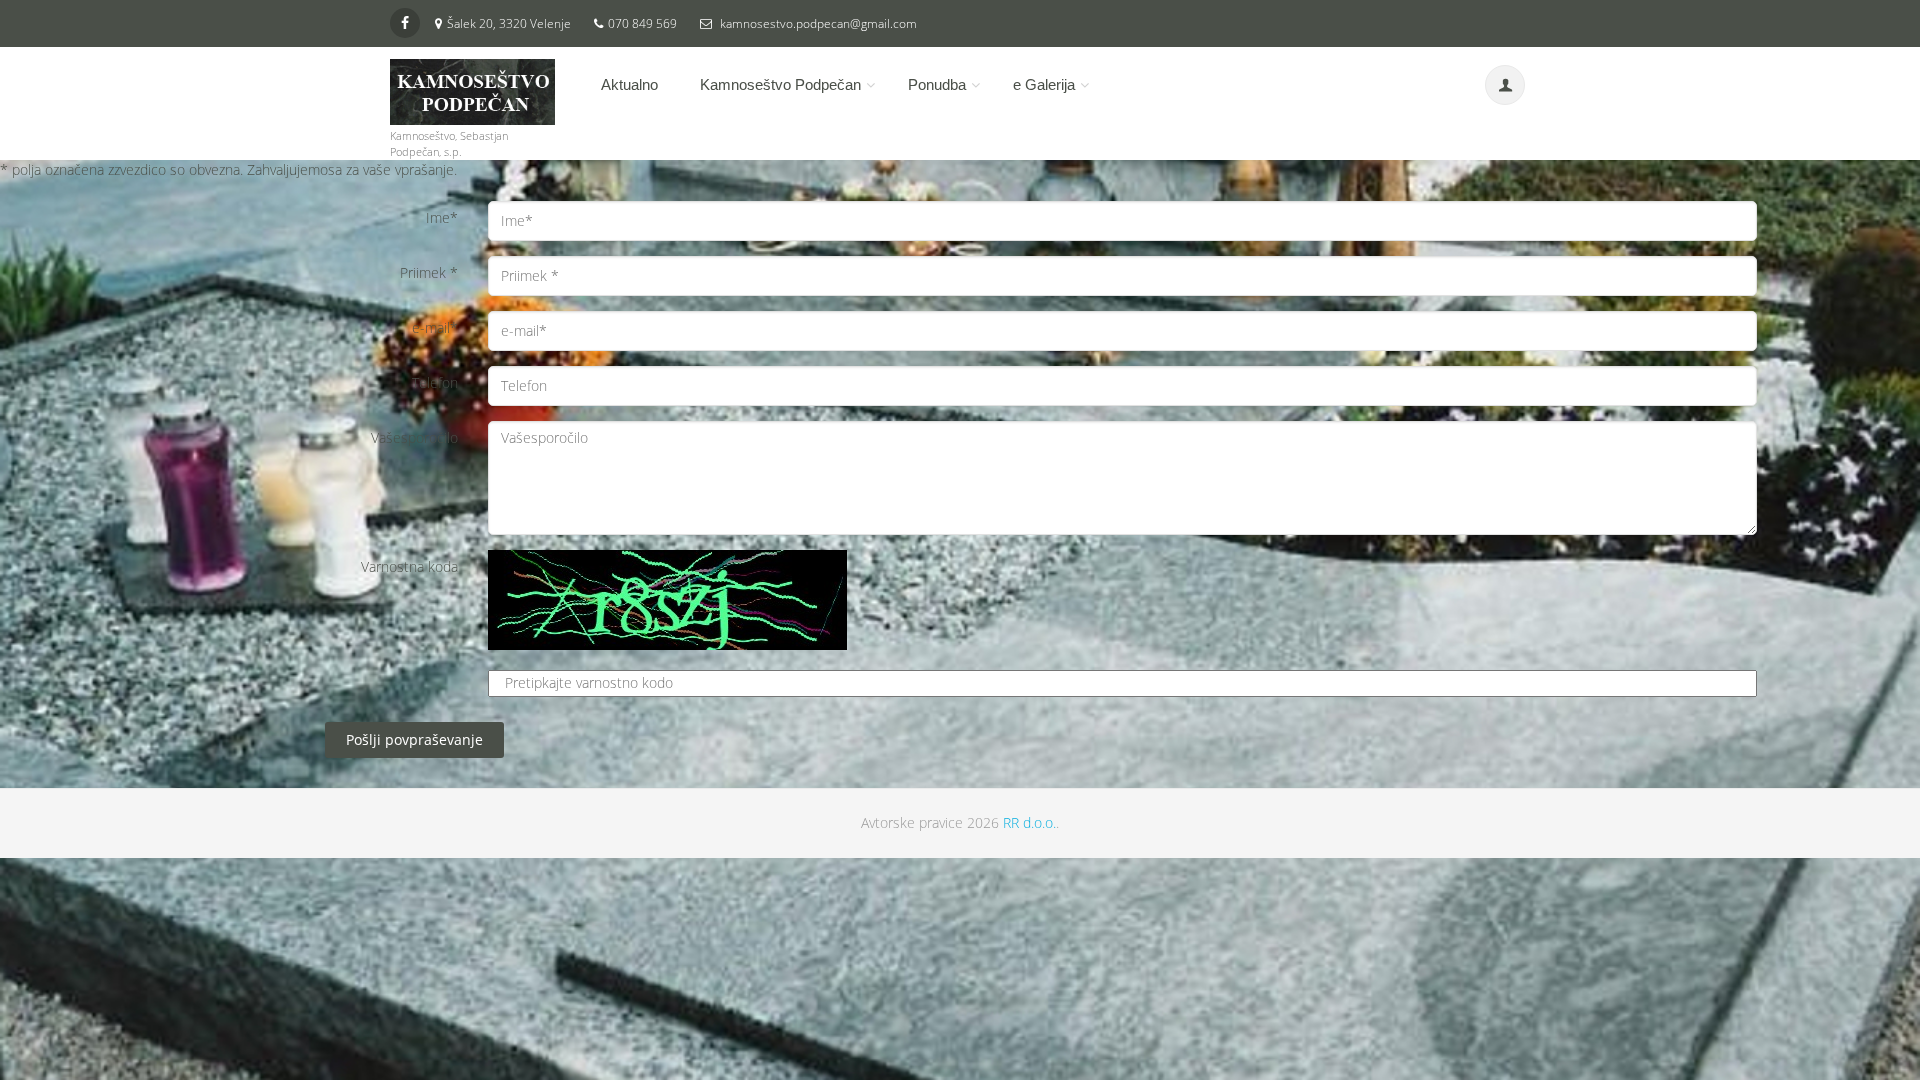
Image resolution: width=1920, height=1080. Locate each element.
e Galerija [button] (1044, 84)
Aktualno (629, 84)
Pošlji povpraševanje (414, 739)
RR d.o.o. (1029, 822)
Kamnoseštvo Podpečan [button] (780, 84)
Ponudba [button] (937, 84)
